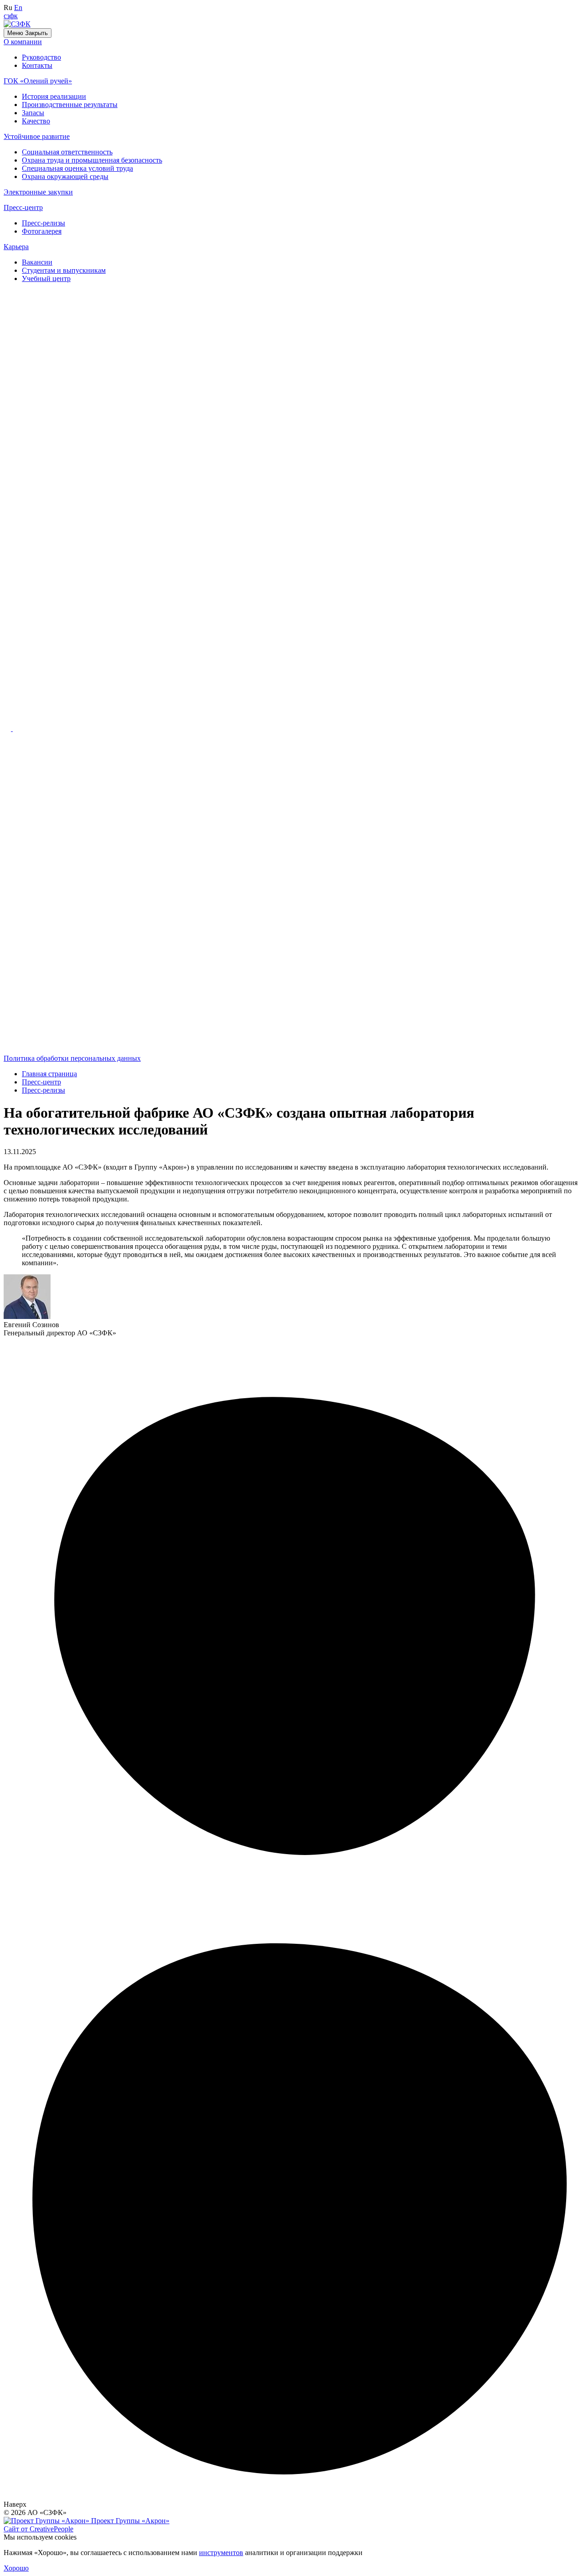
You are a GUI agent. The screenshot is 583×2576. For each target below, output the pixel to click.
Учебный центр (46, 279)
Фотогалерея (42, 231)
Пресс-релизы (43, 223)
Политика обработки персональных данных (72, 1058)
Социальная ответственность (67, 152)
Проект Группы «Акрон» (129, 2521)
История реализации (54, 96)
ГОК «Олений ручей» (38, 81)
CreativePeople (38, 2529)
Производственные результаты (70, 105)
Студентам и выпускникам (64, 270)
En (18, 8)
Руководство (41, 57)
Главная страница (49, 1074)
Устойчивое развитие (37, 136)
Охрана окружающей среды (65, 176)
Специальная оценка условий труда (77, 168)
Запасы (33, 113)
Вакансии (37, 262)
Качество (36, 121)
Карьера (16, 247)
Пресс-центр (23, 207)
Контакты (37, 65)
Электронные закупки (38, 192)
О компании (23, 42)
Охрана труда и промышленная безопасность (92, 160)
